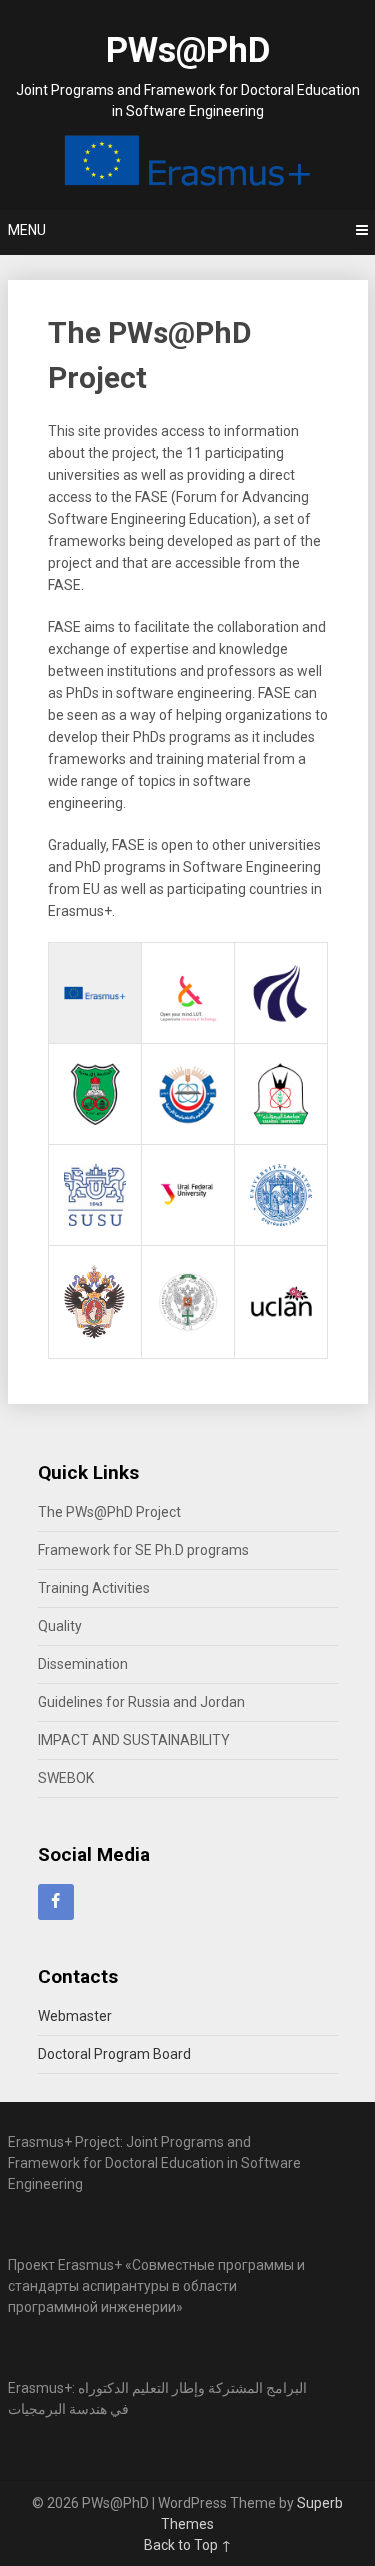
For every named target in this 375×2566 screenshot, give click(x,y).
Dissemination (83, 1664)
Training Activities (94, 1588)
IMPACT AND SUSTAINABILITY (134, 1740)
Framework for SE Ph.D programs (143, 1550)
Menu (27, 230)
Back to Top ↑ (188, 2545)
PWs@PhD (188, 50)
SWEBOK (66, 1778)
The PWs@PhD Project (109, 1512)
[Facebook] (56, 1902)
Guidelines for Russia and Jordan (141, 1702)
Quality (60, 1626)
